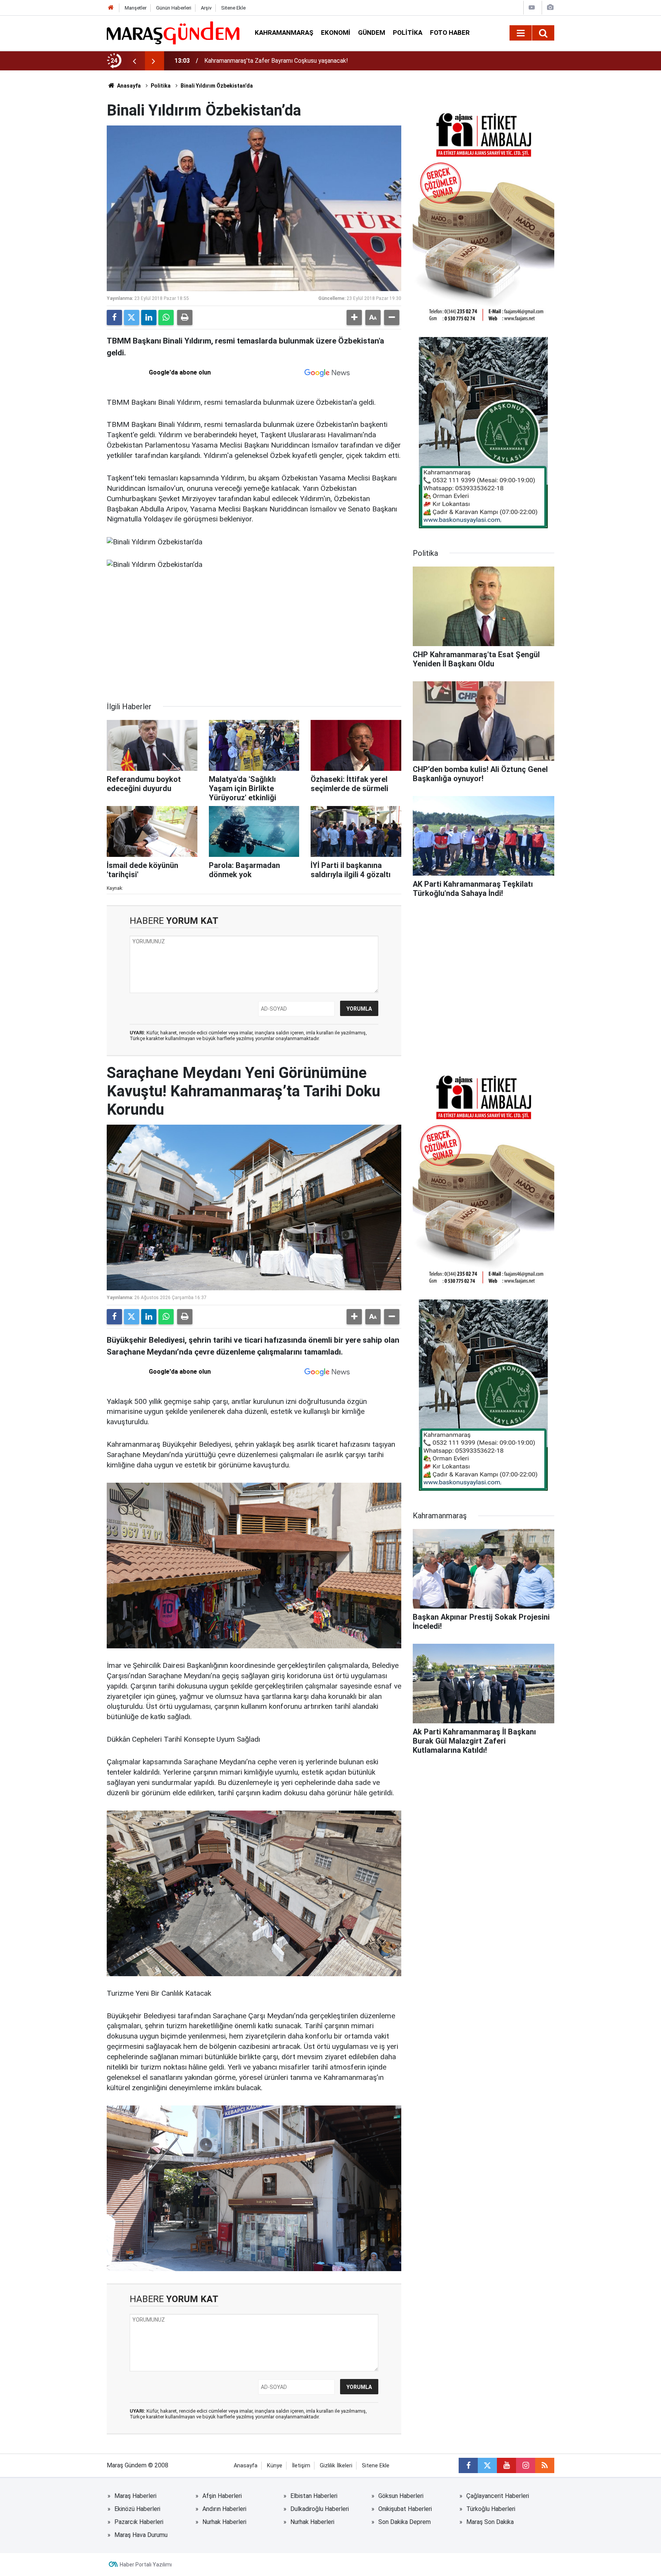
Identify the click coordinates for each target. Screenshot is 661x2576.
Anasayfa (128, 86)
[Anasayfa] (111, 8)
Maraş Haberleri (135, 2496)
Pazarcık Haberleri (139, 2522)
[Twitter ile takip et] (487, 2465)
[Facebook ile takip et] (468, 2465)
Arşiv (206, 8)
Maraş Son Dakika (490, 2522)
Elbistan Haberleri (314, 2496)
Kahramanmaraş (284, 33)
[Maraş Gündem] (173, 33)
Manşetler (136, 8)
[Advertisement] (254, 636)
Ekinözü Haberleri (137, 2509)
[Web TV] (532, 7)
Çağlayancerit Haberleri (498, 2496)
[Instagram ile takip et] (526, 2465)
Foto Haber (450, 33)
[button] (354, 318)
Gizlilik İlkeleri (336, 2466)
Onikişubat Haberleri (405, 2509)
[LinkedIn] (149, 318)
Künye (275, 2466)
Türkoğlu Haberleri (491, 2509)
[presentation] (134, 61)
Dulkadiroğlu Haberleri (320, 2509)
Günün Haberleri (174, 8)
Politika (408, 33)
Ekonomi (336, 33)
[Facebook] (114, 318)
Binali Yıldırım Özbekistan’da (217, 86)
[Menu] (521, 33)
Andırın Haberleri (224, 2509)
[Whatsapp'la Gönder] (166, 318)
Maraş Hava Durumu (141, 2535)
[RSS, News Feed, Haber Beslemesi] (545, 2465)
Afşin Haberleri (222, 2496)
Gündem (372, 33)
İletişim (301, 2466)
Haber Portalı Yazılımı (146, 2565)
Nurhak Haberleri (224, 2522)
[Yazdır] (185, 318)
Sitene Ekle (233, 8)
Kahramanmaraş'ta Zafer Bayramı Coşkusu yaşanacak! (276, 61)
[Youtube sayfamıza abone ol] (506, 2465)
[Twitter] (132, 318)
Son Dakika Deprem (405, 2522)
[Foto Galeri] (550, 7)
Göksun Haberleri (401, 2496)
